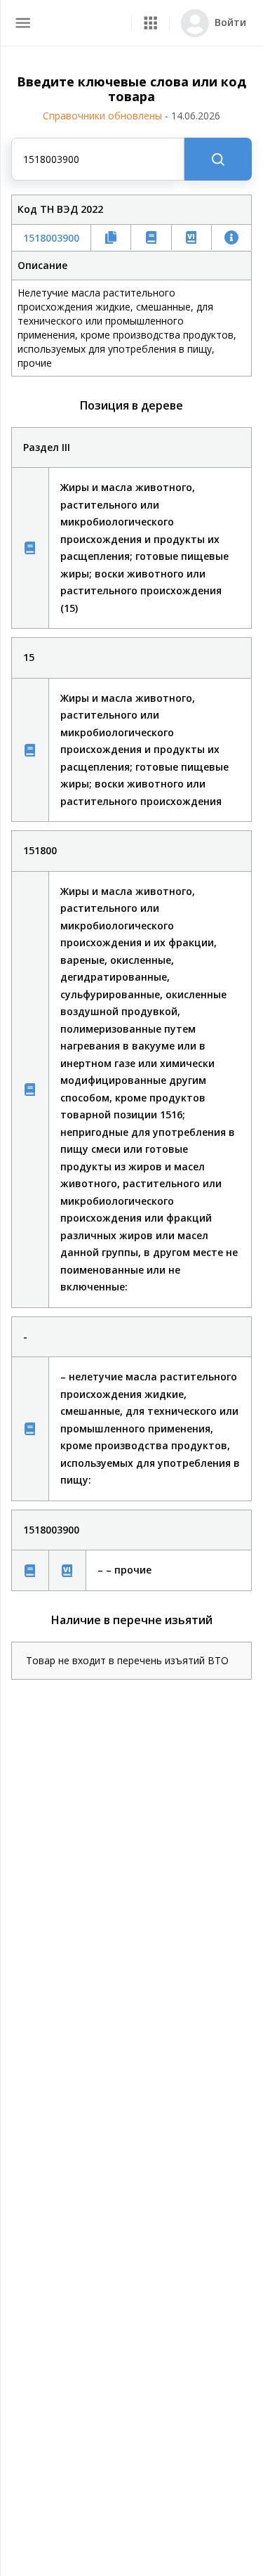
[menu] (23, 23)
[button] (150, 23)
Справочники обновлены (131, 116)
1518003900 (51, 238)
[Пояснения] (30, 548)
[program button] (150, 23)
